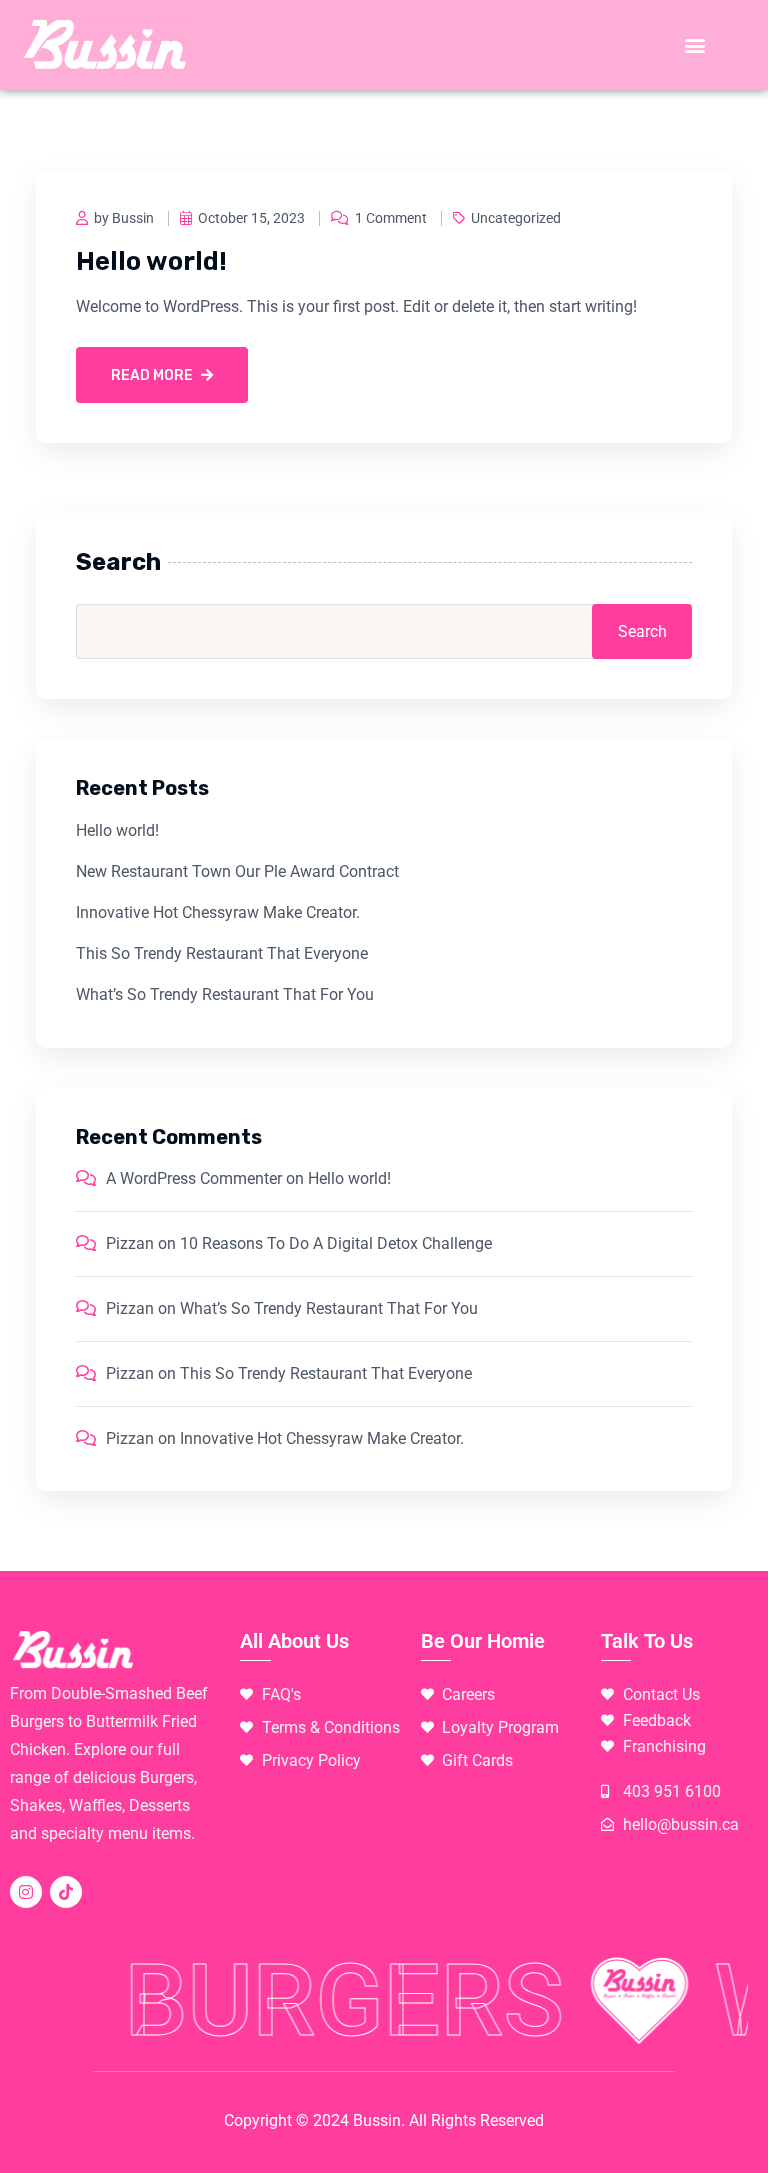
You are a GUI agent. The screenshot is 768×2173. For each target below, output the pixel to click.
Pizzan (130, 1243)
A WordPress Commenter (194, 1178)
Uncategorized (516, 218)
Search (118, 562)
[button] (695, 45)
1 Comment (391, 218)
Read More (152, 375)
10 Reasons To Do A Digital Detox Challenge (336, 1243)
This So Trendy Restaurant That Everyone (222, 953)
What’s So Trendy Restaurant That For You (225, 994)
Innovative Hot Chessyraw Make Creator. (218, 912)
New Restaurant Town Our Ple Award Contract (237, 871)
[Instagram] (26, 1892)
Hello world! (151, 261)
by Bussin (124, 218)
